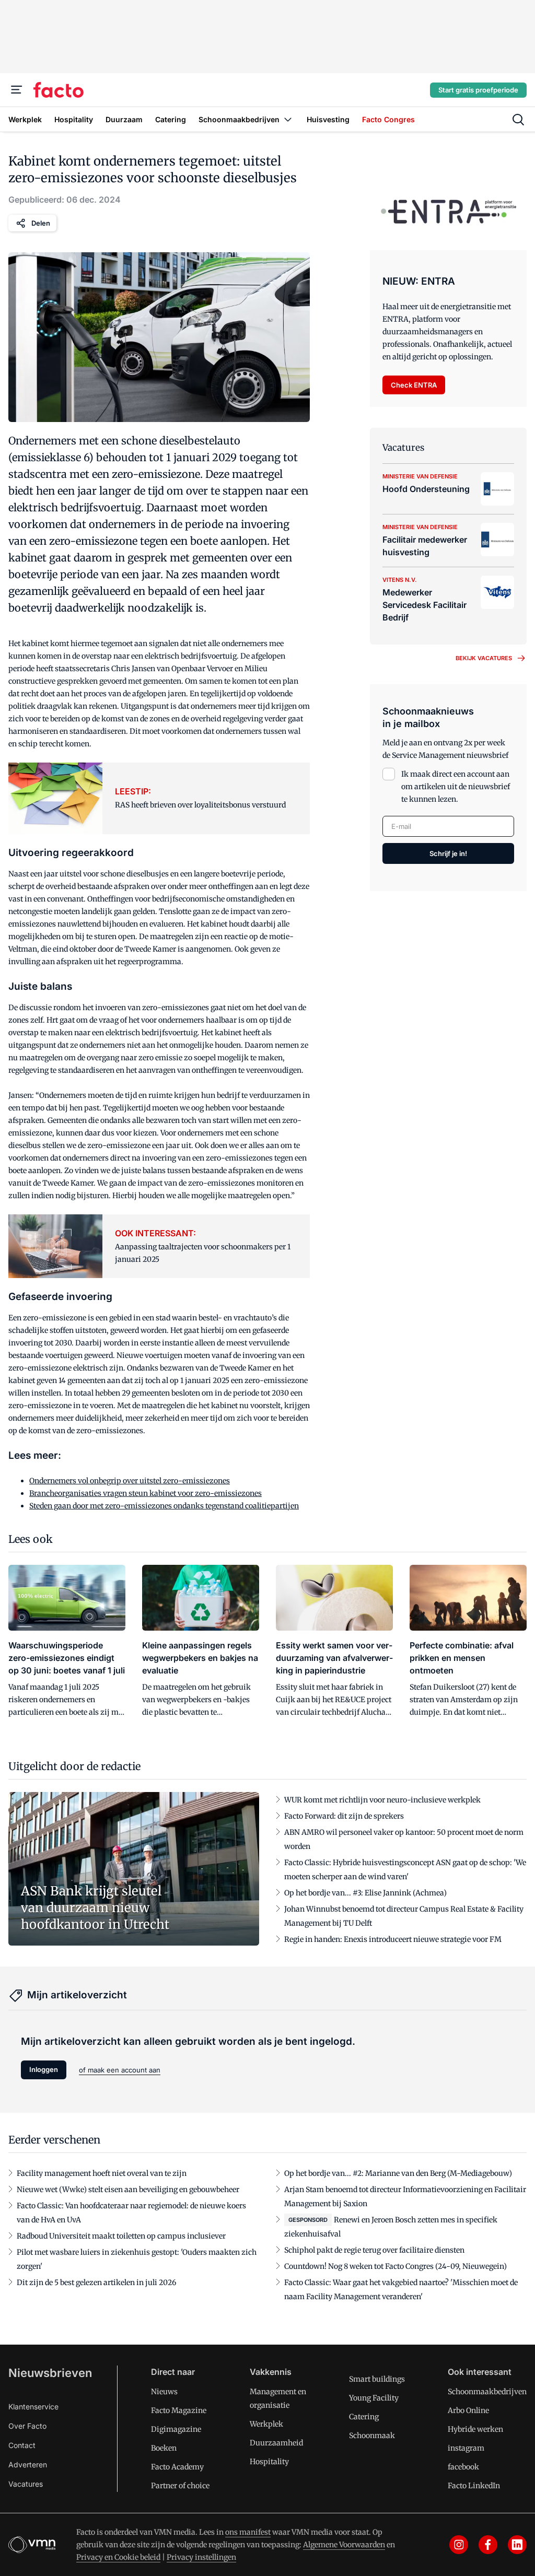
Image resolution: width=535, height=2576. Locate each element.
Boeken (164, 2448)
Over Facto (27, 2426)
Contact (22, 2445)
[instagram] (459, 2545)
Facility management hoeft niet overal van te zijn (102, 2173)
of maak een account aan (120, 2070)
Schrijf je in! (448, 853)
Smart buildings (377, 2379)
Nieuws (164, 2392)
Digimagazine (176, 2429)
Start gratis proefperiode (478, 90)
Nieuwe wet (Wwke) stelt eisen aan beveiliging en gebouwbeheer (128, 2189)
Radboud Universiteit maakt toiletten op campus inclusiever (121, 2236)
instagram (466, 2448)
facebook (463, 2467)
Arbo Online (468, 2410)
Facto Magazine (179, 2410)
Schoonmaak (372, 2436)
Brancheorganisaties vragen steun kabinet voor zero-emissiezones (146, 1493)
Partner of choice (180, 2486)
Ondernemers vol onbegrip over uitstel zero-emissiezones (130, 1481)
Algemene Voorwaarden (344, 2545)
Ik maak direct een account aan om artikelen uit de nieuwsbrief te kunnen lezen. (456, 787)
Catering (364, 2417)
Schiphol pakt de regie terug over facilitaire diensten (374, 2250)
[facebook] (488, 2545)
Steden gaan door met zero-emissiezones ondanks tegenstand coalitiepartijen (164, 1506)
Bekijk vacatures (484, 658)
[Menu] (17, 90)
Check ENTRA (414, 385)
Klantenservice (33, 2407)
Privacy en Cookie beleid (118, 2557)
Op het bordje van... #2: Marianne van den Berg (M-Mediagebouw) (398, 2173)
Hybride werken (475, 2429)
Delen (41, 223)
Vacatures (26, 2484)
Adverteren (28, 2464)
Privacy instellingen (201, 2557)
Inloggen (44, 2069)
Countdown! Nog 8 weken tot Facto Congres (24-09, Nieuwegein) (396, 2266)
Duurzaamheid (276, 2443)
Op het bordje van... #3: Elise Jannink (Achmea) (365, 1893)
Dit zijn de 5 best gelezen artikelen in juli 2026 (96, 2282)
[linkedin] (517, 2545)
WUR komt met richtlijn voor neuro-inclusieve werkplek (382, 1800)
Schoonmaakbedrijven (487, 2392)
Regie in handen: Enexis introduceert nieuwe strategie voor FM (393, 1939)
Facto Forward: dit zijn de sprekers (344, 1816)
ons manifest (248, 2532)
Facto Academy (177, 2467)
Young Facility (374, 2398)
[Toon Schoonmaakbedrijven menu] (288, 119)
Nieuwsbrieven (50, 2373)
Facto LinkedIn (474, 2486)
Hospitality (269, 2462)
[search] (518, 120)
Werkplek (266, 2424)
